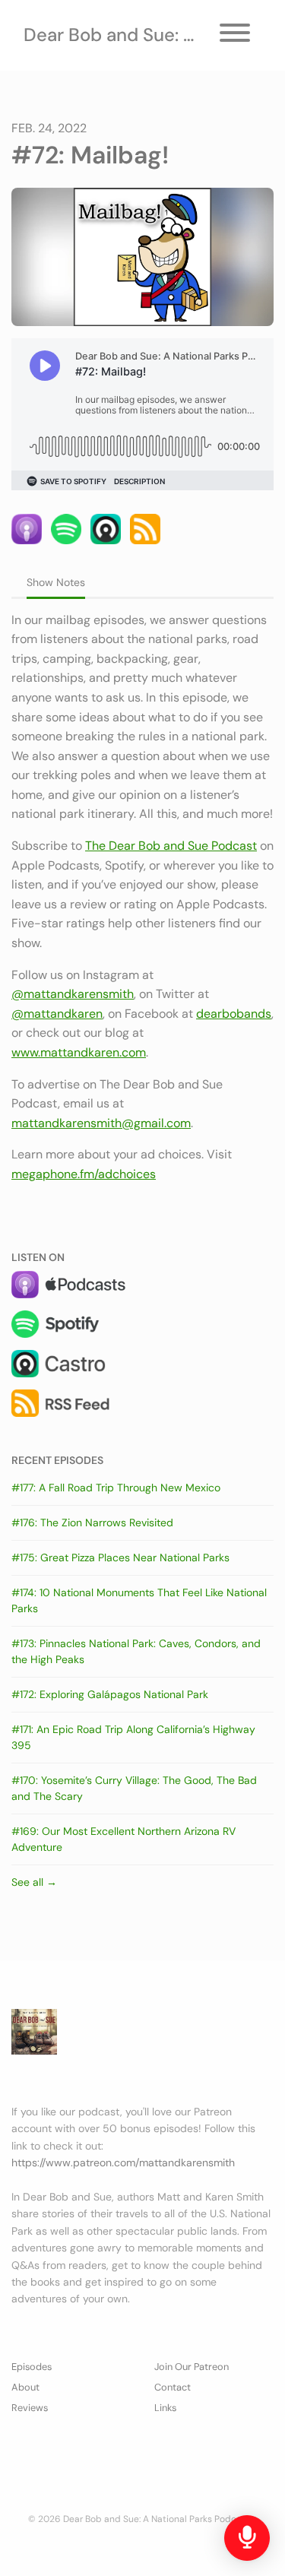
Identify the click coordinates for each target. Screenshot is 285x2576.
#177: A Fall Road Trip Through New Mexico (116, 1488)
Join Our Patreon (192, 2367)
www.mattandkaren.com (79, 1052)
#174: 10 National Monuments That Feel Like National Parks (139, 1600)
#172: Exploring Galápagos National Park (110, 1694)
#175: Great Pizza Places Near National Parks (120, 1557)
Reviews (30, 2408)
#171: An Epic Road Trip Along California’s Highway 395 (133, 1737)
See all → (34, 1882)
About (25, 2387)
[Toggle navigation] (235, 35)
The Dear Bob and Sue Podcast (171, 846)
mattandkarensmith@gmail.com (101, 1123)
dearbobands (234, 1014)
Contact (173, 2387)
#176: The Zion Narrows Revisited (92, 1522)
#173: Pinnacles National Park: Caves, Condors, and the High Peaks (136, 1651)
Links (165, 2408)
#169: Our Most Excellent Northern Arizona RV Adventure (123, 1839)
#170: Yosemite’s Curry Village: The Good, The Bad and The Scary (134, 1788)
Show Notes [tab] (56, 582)
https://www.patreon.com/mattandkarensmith (123, 2163)
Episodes (32, 2367)
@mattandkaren (57, 1014)
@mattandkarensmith (73, 994)
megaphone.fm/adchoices (84, 1174)
